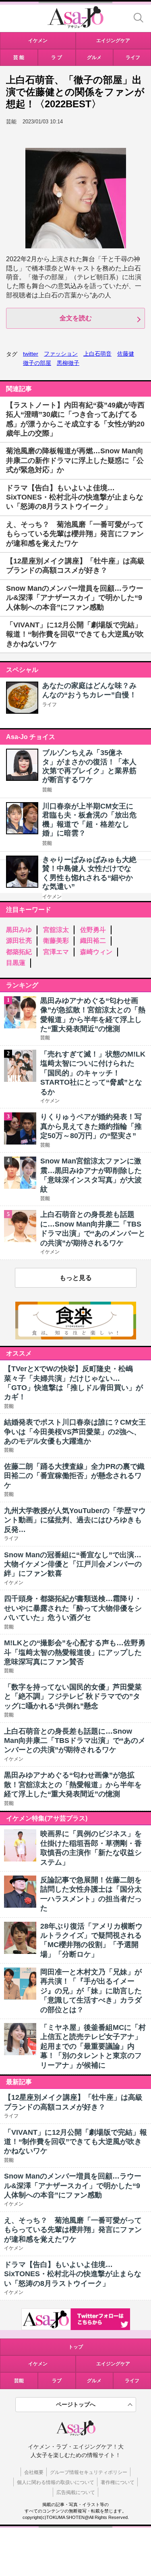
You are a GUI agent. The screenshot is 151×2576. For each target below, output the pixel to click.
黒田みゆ (19, 930)
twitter (31, 354)
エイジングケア (113, 2364)
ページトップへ (76, 2404)
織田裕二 (93, 941)
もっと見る (76, 1278)
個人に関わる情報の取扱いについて (56, 2482)
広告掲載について (76, 2492)
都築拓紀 (19, 952)
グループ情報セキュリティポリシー (89, 2472)
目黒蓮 (16, 963)
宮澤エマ (56, 952)
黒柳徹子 (68, 363)
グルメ (94, 2381)
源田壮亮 (19, 941)
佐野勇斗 (93, 930)
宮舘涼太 (56, 930)
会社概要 (34, 2472)
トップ (76, 2347)
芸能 (47, 790)
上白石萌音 (97, 354)
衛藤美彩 (56, 941)
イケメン (52, 897)
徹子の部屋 (37, 363)
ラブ (57, 2381)
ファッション (61, 354)
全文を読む (76, 318)
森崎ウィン (96, 952)
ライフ (50, 704)
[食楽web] (76, 1337)
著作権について (118, 2482)
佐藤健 (126, 354)
